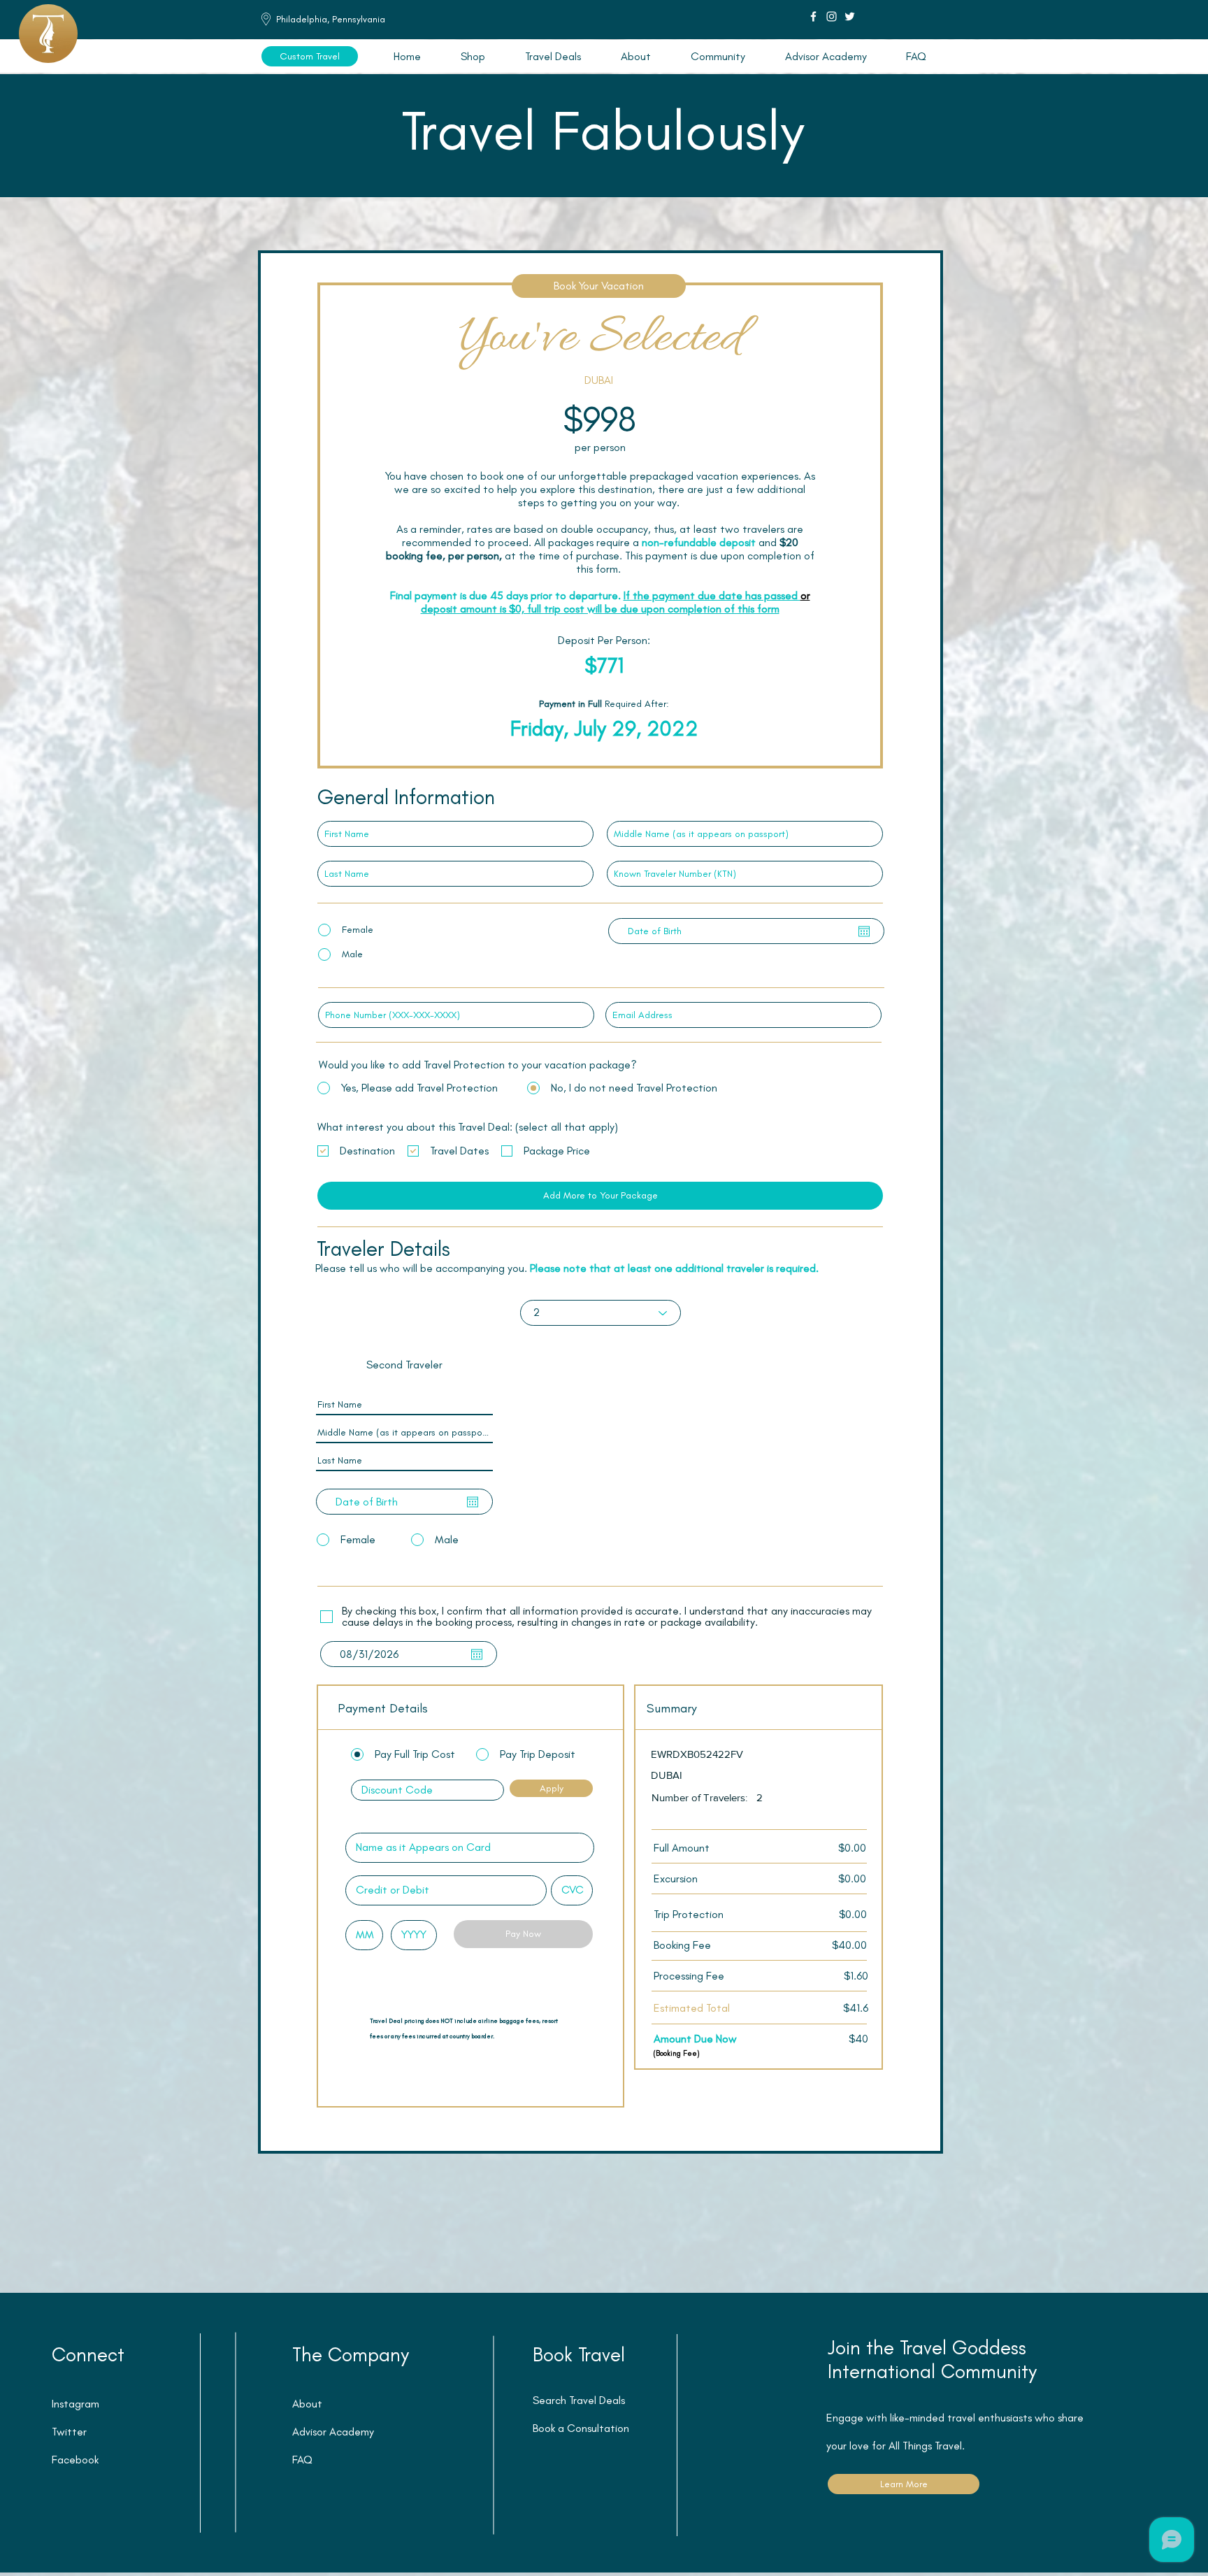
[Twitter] (850, 16)
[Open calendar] (864, 931)
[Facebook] (813, 16)
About (307, 2404)
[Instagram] (832, 16)
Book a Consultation (581, 2428)
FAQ (302, 2460)
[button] (553, 56)
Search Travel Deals (579, 2400)
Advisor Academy (333, 2432)
